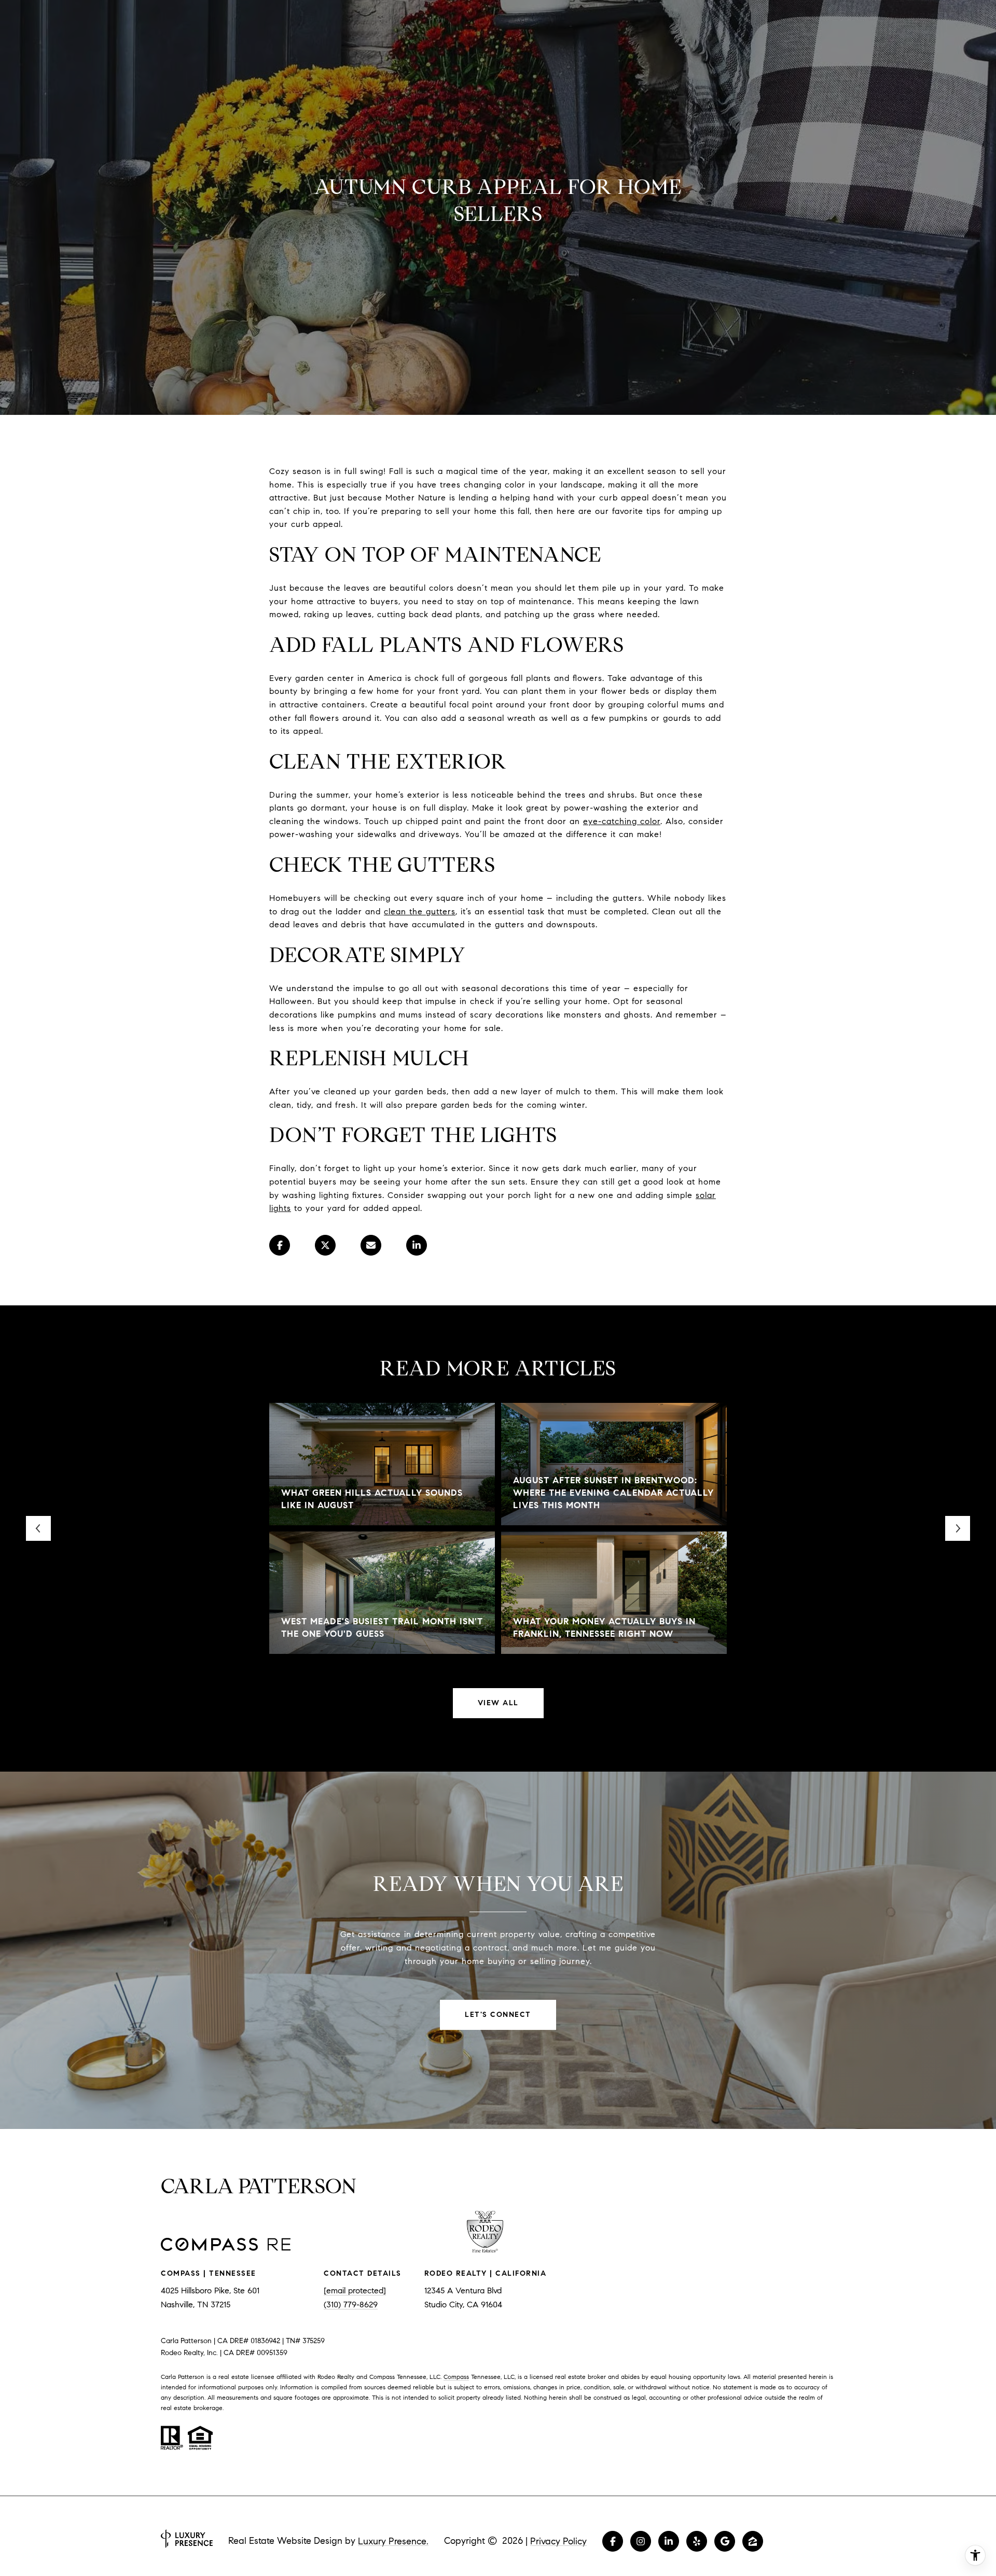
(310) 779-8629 (351, 2305)
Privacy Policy (558, 2541)
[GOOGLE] (725, 2541)
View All (498, 1703)
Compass (456, 2377)
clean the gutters (420, 911)
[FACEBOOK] (613, 2541)
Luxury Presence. (393, 2541)
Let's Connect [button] (498, 2015)
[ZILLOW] (753, 2541)
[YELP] (697, 2541)
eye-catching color (622, 821)
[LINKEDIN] (669, 2541)
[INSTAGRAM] (641, 2541)
